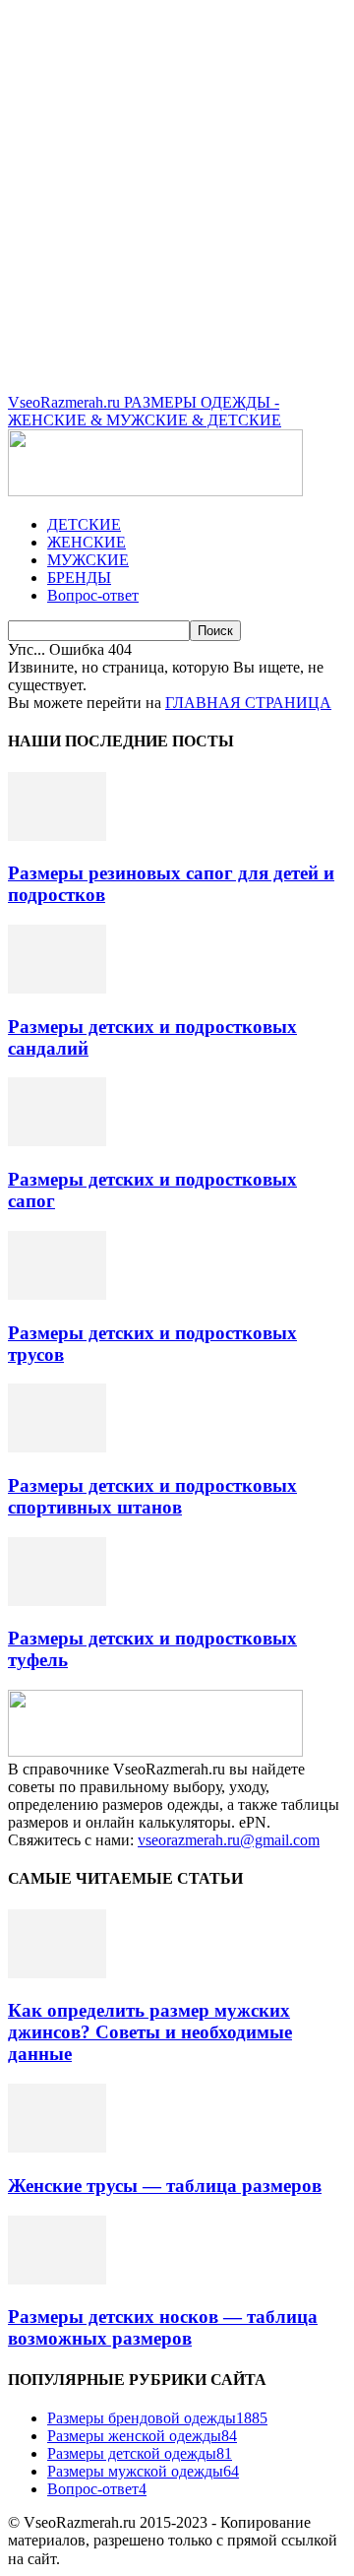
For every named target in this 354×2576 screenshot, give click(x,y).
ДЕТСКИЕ (84, 524)
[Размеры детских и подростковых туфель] (57, 1601)
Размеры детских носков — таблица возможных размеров (163, 2327)
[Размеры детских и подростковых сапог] (57, 1141)
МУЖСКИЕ (88, 560)
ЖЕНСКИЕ (87, 542)
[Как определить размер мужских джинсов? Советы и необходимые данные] (57, 1973)
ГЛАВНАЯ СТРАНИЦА (248, 703)
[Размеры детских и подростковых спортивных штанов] (57, 1447)
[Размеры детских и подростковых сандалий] (57, 988)
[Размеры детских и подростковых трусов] (57, 1294)
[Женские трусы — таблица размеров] (57, 2147)
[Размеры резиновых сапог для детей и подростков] (57, 836)
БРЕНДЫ (79, 578)
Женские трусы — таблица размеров (165, 2186)
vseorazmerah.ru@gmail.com (229, 1840)
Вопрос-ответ (93, 595)
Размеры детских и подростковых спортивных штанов (152, 1496)
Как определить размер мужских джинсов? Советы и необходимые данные (150, 2032)
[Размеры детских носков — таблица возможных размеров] (57, 2279)
